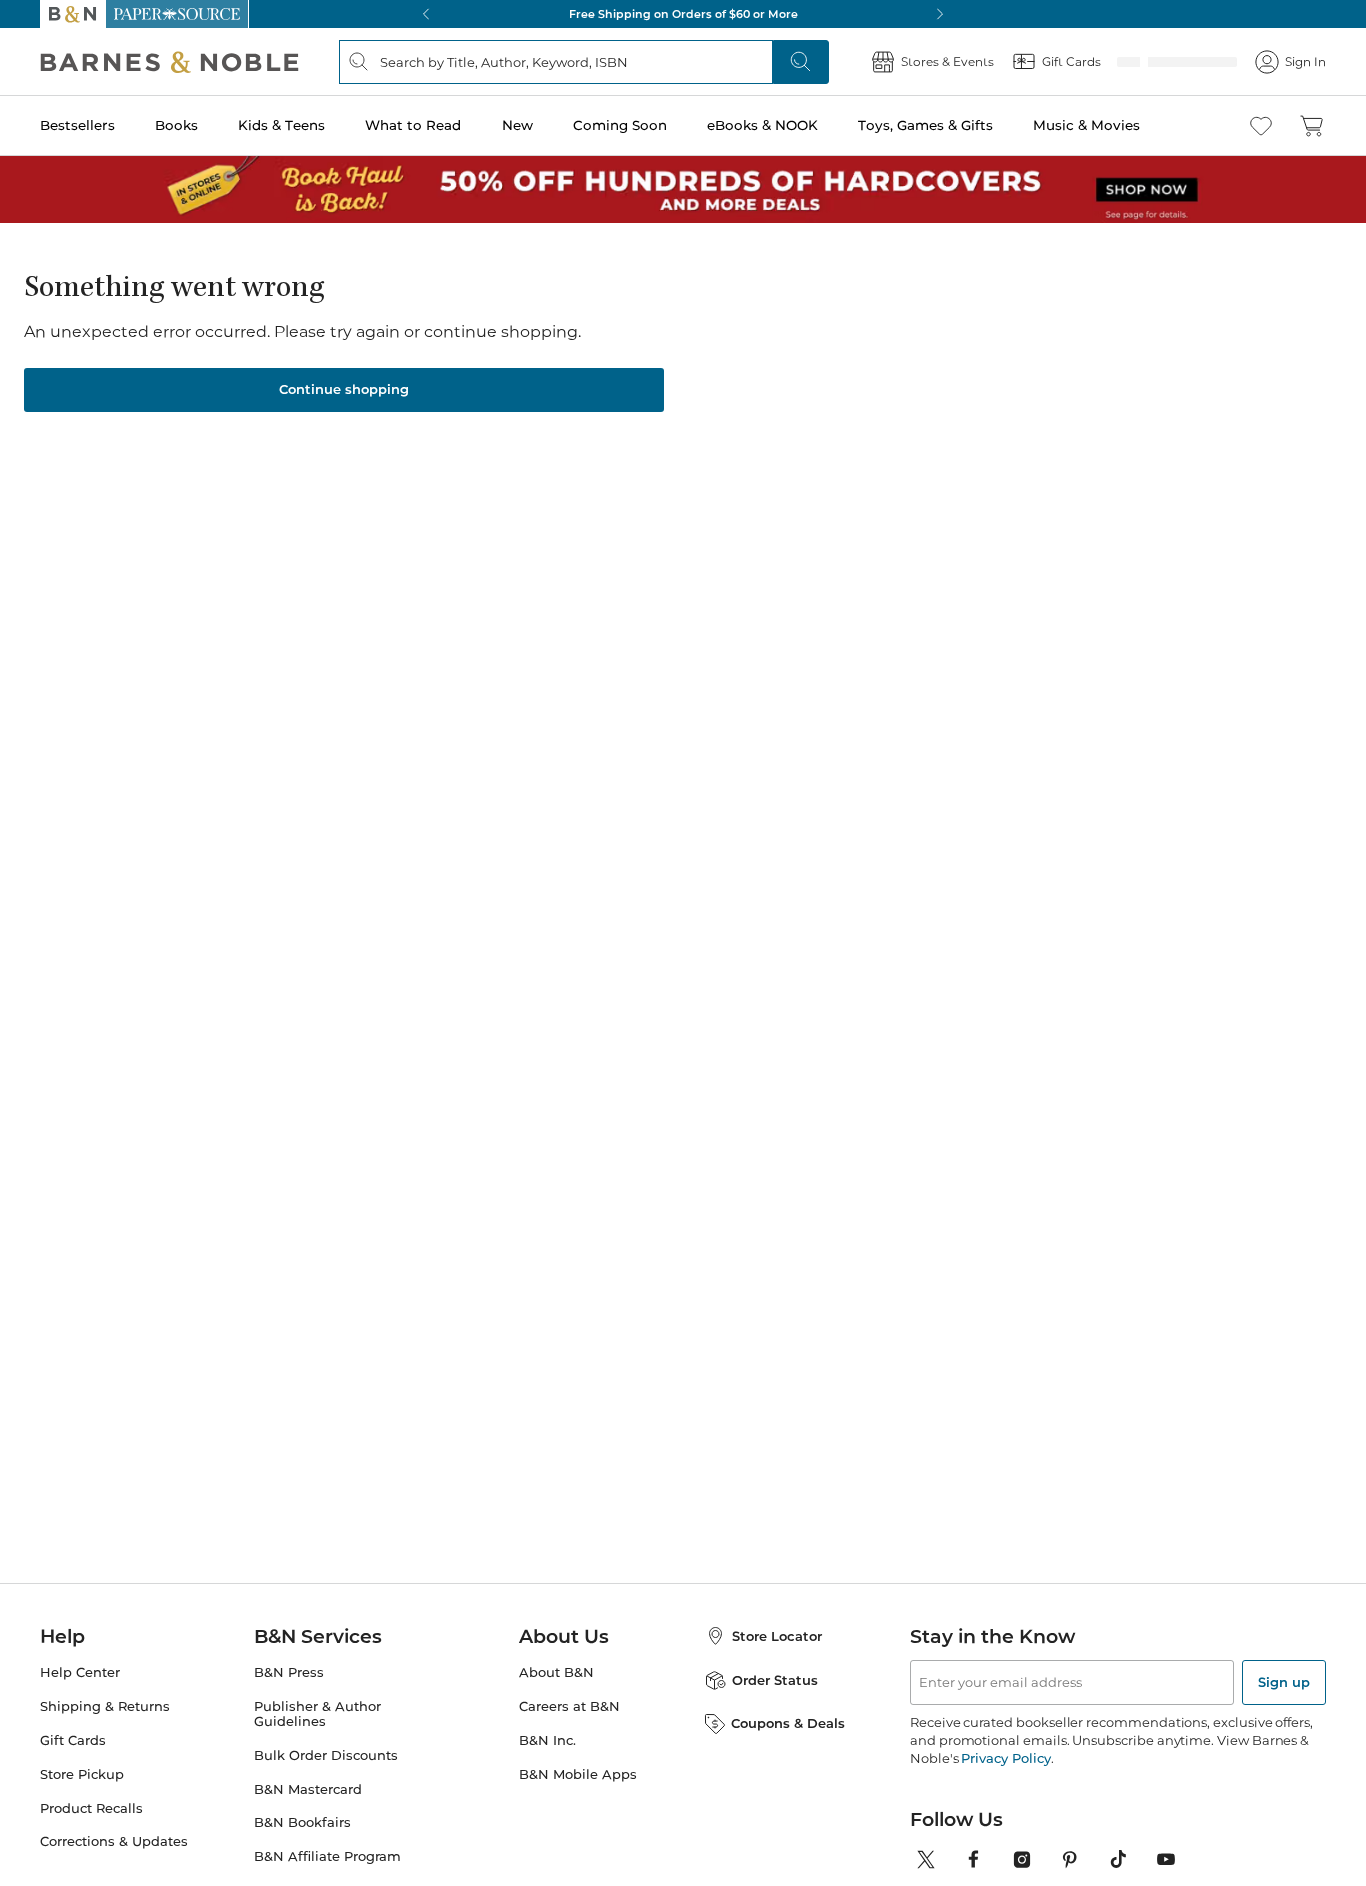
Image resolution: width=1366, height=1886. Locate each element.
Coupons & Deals (788, 1723)
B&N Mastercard (308, 1789)
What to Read (413, 125)
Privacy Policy (1005, 1758)
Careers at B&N (569, 1706)
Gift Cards (73, 1740)
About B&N (556, 1672)
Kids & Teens (281, 125)
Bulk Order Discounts (326, 1755)
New (517, 125)
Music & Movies (1086, 125)
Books (176, 125)
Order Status (775, 1680)
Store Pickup (82, 1774)
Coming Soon (620, 125)
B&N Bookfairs (302, 1822)
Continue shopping (344, 389)
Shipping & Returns (105, 1706)
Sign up (1284, 1682)
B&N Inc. (547, 1740)
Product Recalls (91, 1808)
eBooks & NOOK (762, 125)
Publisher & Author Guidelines (317, 1714)
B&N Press (289, 1672)
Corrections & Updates (114, 1841)
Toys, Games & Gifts (925, 125)
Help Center (80, 1672)
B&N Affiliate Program (327, 1856)
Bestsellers (77, 125)
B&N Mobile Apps (578, 1774)
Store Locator (777, 1636)
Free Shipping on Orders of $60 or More (683, 14)
